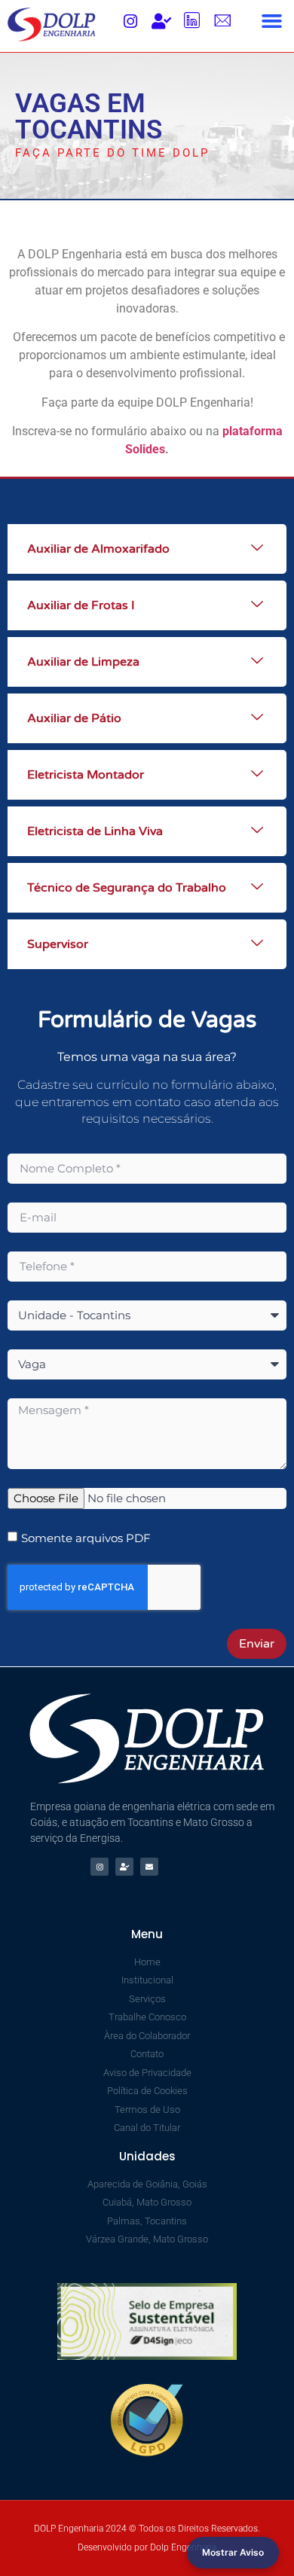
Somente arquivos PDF (86, 1538)
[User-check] (124, 1867)
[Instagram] (130, 21)
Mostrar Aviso (233, 2552)
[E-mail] (223, 21)
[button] (272, 21)
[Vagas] (161, 21)
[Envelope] (149, 1867)
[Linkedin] (192, 21)
